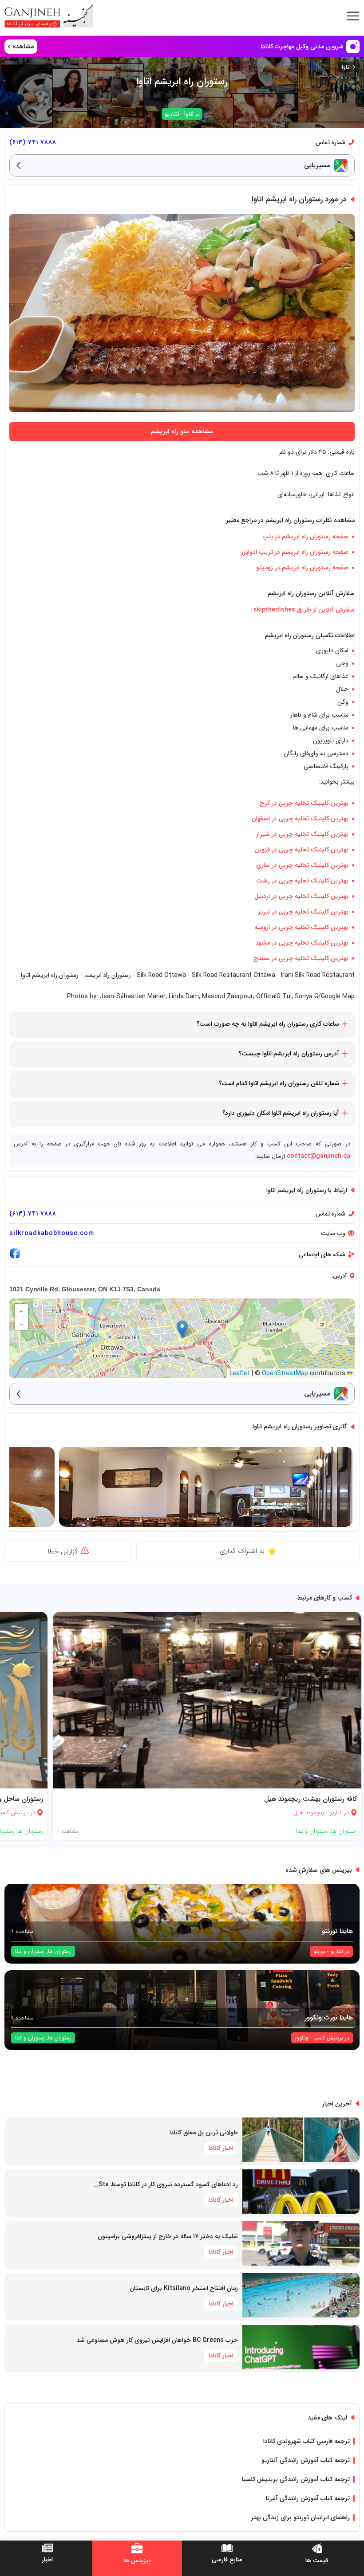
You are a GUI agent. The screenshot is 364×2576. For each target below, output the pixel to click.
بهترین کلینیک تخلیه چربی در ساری (302, 865)
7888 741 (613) (33, 142)
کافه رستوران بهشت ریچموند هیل (311, 1799)
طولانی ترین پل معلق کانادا (204, 2133)
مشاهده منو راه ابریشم (182, 431)
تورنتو (319, 1951)
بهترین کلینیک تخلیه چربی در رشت (302, 881)
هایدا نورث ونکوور (329, 2018)
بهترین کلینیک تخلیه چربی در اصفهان (300, 819)
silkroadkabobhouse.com (52, 1233)
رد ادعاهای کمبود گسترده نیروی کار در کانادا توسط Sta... (166, 2184)
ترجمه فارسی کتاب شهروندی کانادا (307, 2441)
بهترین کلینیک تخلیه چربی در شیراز (302, 834)
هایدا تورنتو (337, 1931)
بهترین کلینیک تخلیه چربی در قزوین (301, 850)
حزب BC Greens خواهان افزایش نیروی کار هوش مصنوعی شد (157, 2340)
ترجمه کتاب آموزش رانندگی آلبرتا (308, 2498)
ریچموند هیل (309, 1813)
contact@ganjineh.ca (318, 1156)
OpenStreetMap (285, 1373)
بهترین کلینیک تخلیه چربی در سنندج (301, 958)
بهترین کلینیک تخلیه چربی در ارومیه (301, 927)
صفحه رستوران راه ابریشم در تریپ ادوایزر (295, 552)
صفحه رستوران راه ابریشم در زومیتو (302, 568)
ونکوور (302, 2038)
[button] (182, 1329)
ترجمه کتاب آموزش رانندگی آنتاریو (306, 2460)
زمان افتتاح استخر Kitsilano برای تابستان (184, 2288)
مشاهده (69, 1831)
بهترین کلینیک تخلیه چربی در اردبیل (301, 896)
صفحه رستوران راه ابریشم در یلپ (305, 537)
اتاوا (346, 67)
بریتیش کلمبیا (328, 2038)
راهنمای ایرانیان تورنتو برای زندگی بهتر (300, 2517)
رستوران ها (344, 1831)
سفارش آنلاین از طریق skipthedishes (304, 610)
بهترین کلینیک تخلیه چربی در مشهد (302, 943)
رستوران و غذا (312, 1831)
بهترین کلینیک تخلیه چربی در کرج (304, 803)
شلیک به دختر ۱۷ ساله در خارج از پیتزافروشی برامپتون (168, 2236)
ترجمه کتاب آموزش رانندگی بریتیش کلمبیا (296, 2479)
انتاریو (172, 114)
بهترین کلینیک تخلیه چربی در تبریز (303, 912)
